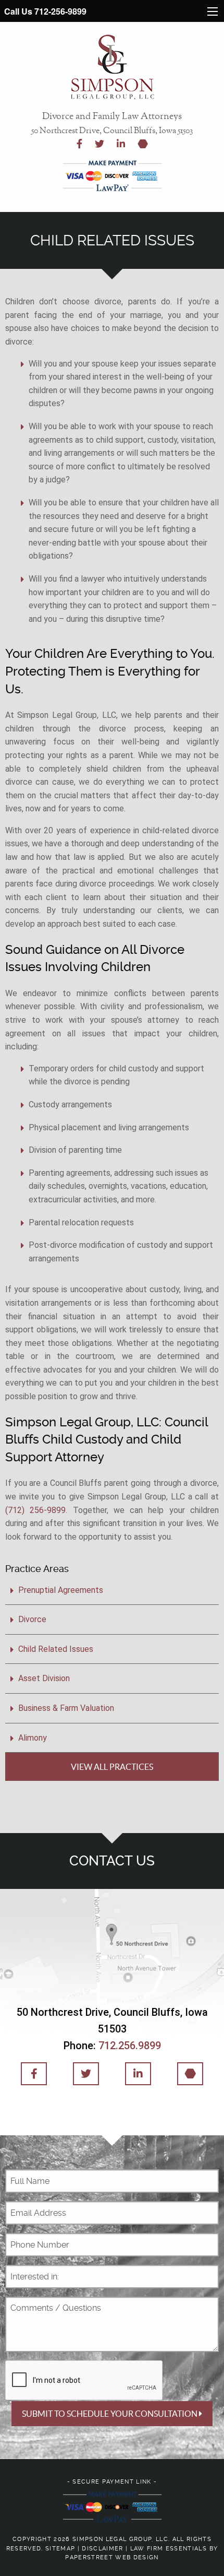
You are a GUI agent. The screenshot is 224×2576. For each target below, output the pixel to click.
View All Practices (112, 1767)
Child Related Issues (56, 1649)
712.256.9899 (130, 2046)
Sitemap (60, 2549)
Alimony (33, 1738)
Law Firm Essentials (169, 2549)
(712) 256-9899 (35, 1510)
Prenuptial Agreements (61, 1590)
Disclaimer (102, 2549)
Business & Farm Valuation (66, 1708)
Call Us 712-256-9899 (45, 11)
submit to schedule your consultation (110, 2414)
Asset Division (44, 1678)
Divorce (32, 1619)
